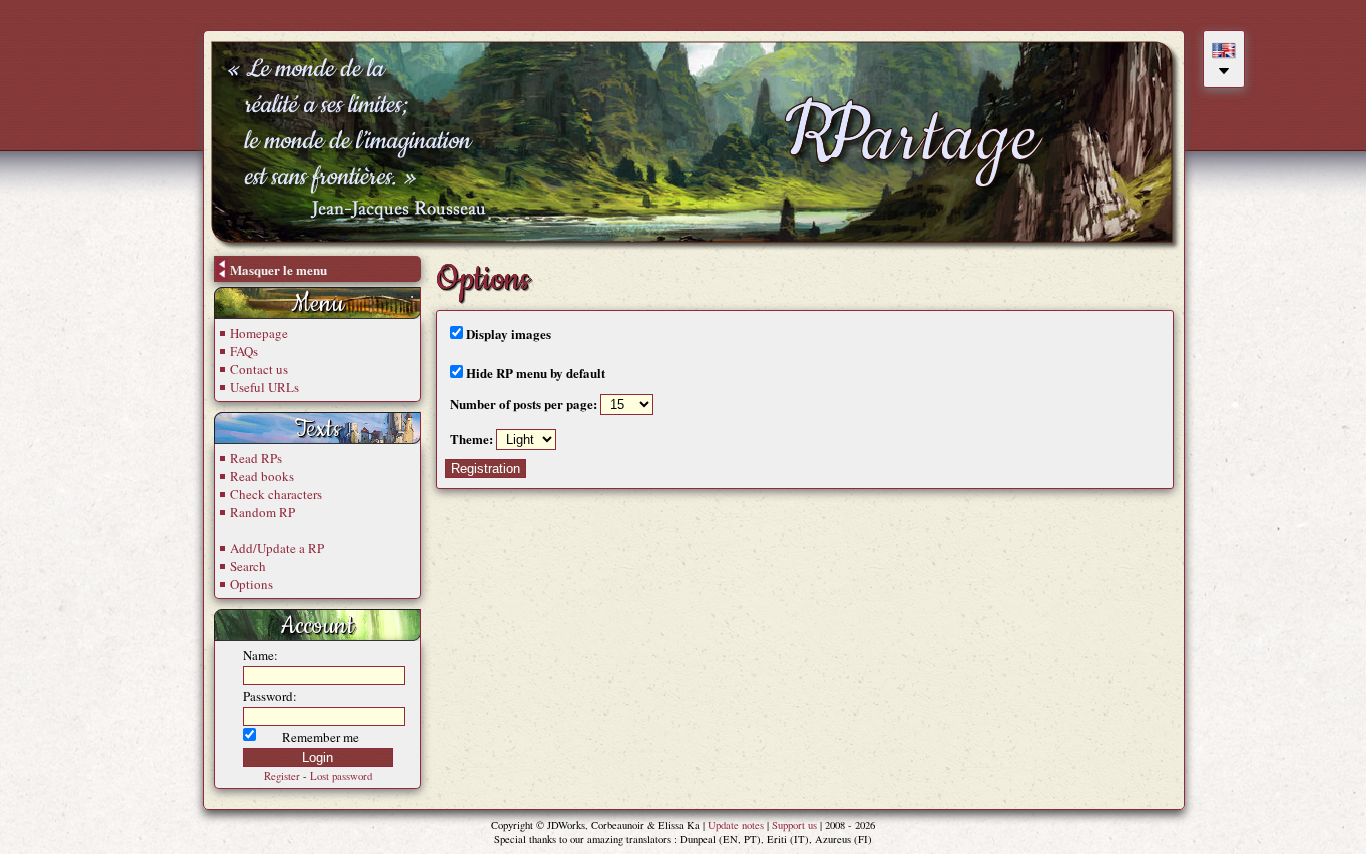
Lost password (341, 776)
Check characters (276, 494)
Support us (794, 825)
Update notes (736, 825)
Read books (262, 476)
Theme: (471, 438)
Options (251, 584)
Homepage (259, 333)
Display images (507, 333)
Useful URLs (264, 387)
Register (282, 776)
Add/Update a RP (277, 548)
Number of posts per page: (525, 403)
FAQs (244, 351)
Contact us (259, 369)
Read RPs (256, 458)
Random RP (262, 512)
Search (248, 566)
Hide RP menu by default (534, 372)
